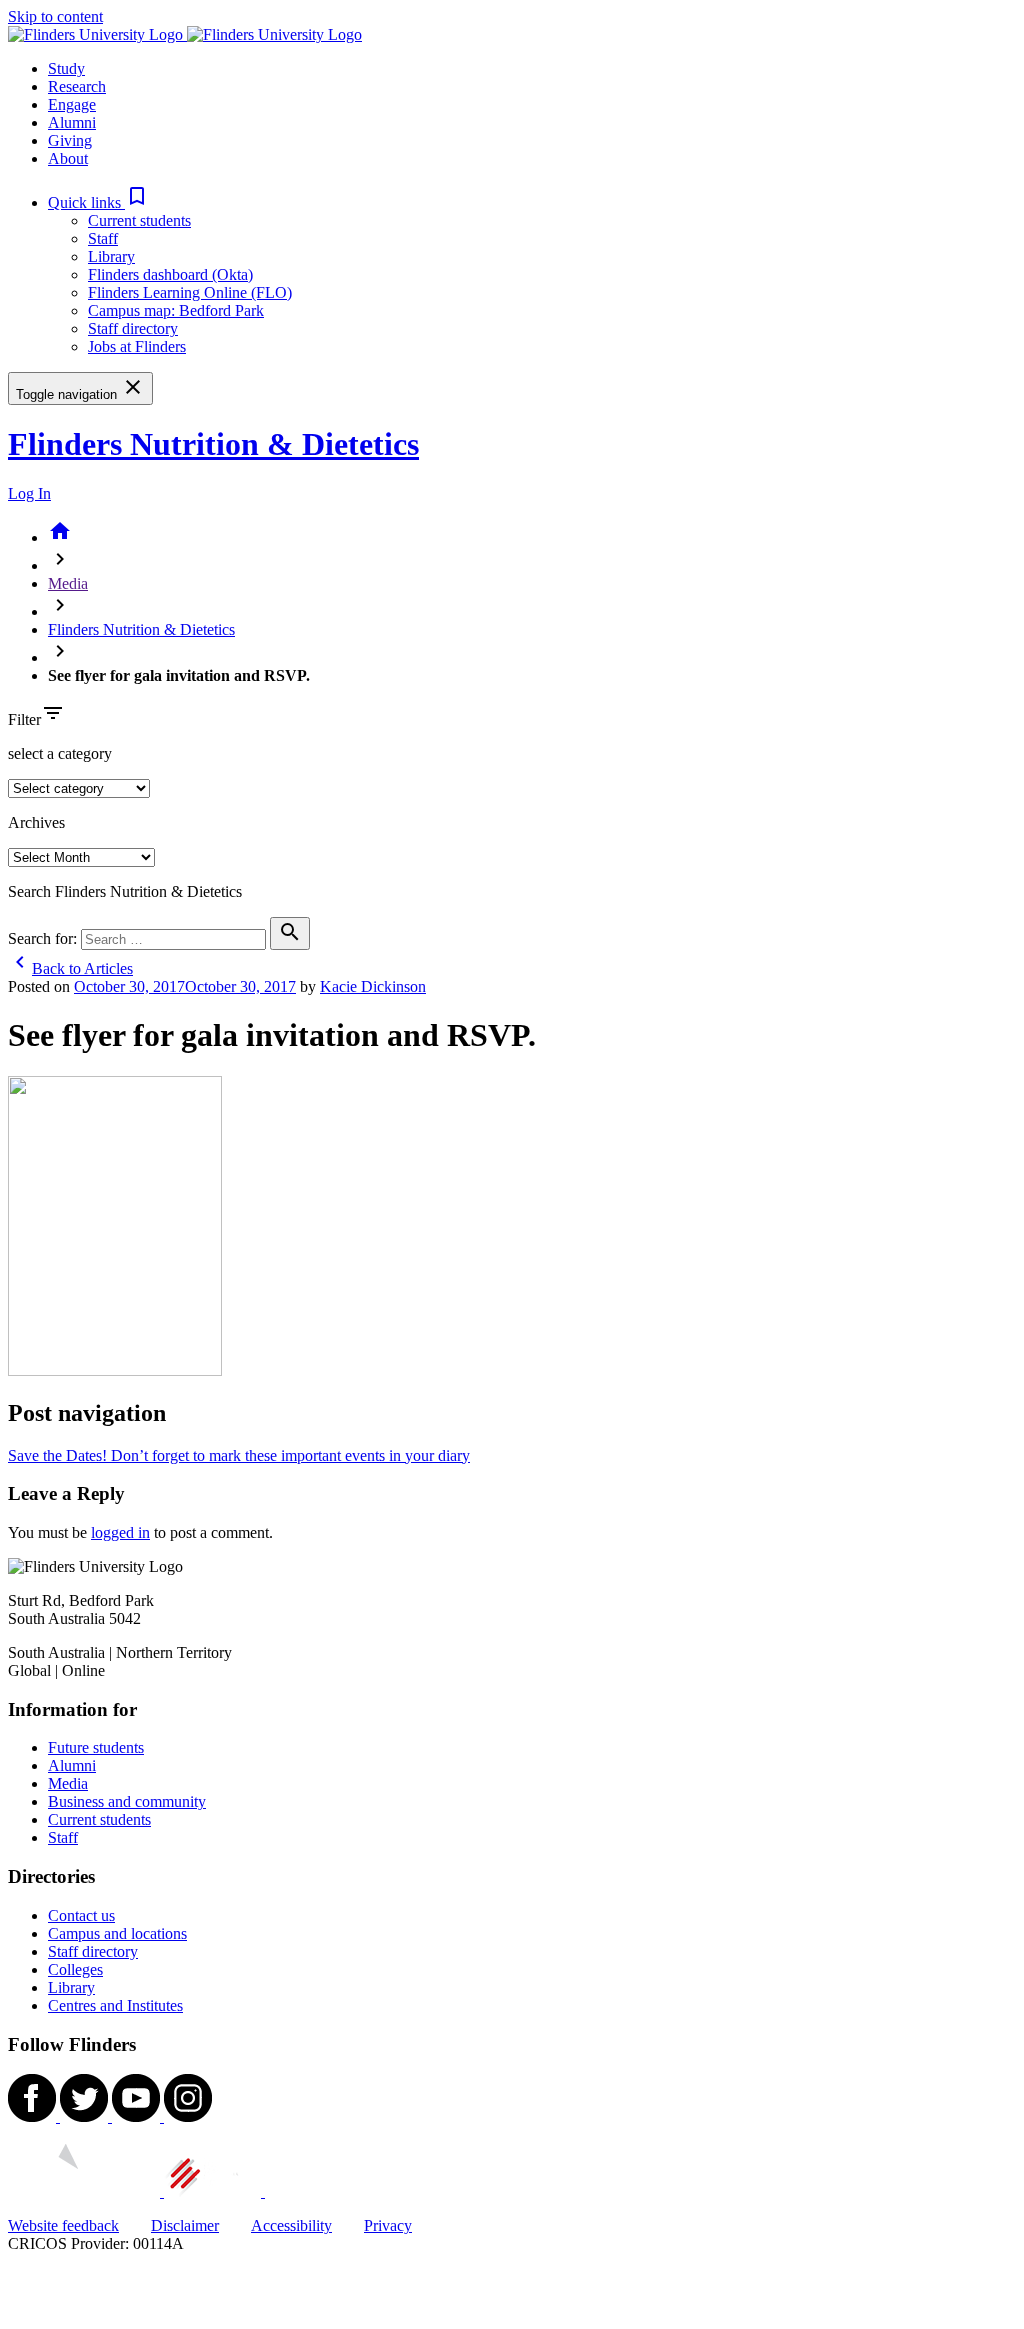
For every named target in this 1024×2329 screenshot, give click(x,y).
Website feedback (63, 2225)
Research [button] (77, 86)
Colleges (75, 1969)
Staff (103, 238)
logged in (120, 1532)
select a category (60, 753)
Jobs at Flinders (137, 346)
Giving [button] (70, 140)
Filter (24, 719)
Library (111, 256)
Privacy (388, 2225)
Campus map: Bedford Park (176, 310)
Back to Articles (70, 968)
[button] (98, 202)
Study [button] (66, 68)
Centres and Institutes (115, 2005)
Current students (139, 220)
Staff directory (133, 328)
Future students (96, 1747)
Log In (29, 493)
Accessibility (291, 2225)
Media (68, 583)
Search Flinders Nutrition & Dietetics (125, 891)
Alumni (72, 1765)
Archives (36, 822)
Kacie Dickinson (373, 986)
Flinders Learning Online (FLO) (190, 292)
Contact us (81, 1915)
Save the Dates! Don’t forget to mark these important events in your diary (239, 1455)
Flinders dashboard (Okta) (170, 274)
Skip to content (55, 16)
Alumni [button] (72, 122)
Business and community (127, 1801)
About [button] (68, 158)
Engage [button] (72, 104)
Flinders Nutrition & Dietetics (213, 444)
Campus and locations (117, 1933)
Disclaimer (185, 2225)
